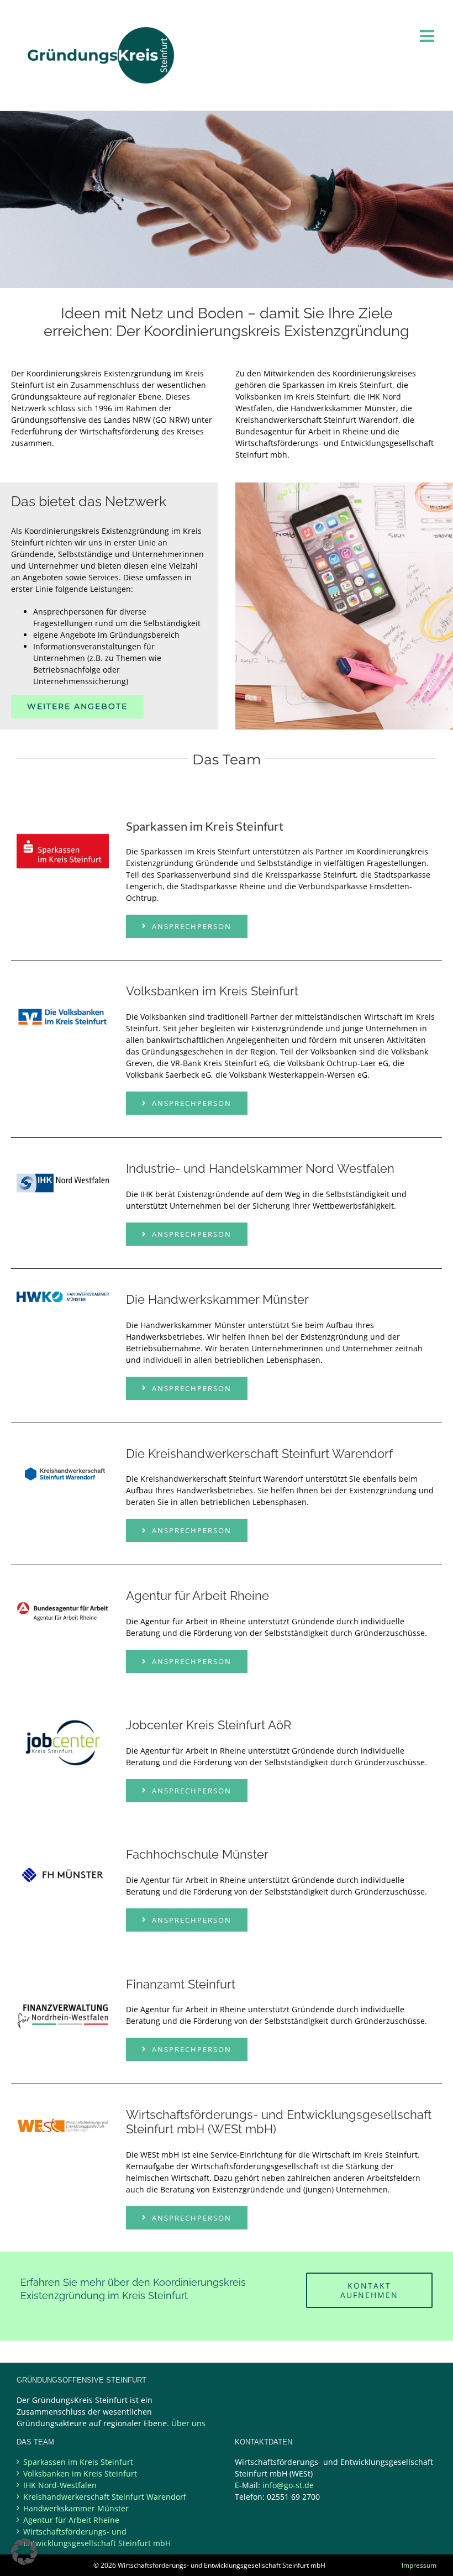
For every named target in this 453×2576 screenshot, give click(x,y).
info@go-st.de (288, 2485)
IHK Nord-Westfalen (60, 2485)
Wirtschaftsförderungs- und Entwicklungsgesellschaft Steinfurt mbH (97, 2537)
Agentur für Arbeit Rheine (71, 2520)
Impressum (419, 2565)
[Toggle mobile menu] (428, 36)
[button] (24, 2552)
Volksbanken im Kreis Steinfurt (80, 2473)
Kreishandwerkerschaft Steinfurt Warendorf (105, 2497)
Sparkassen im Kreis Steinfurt (78, 2462)
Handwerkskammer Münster (76, 2508)
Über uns (188, 2423)
